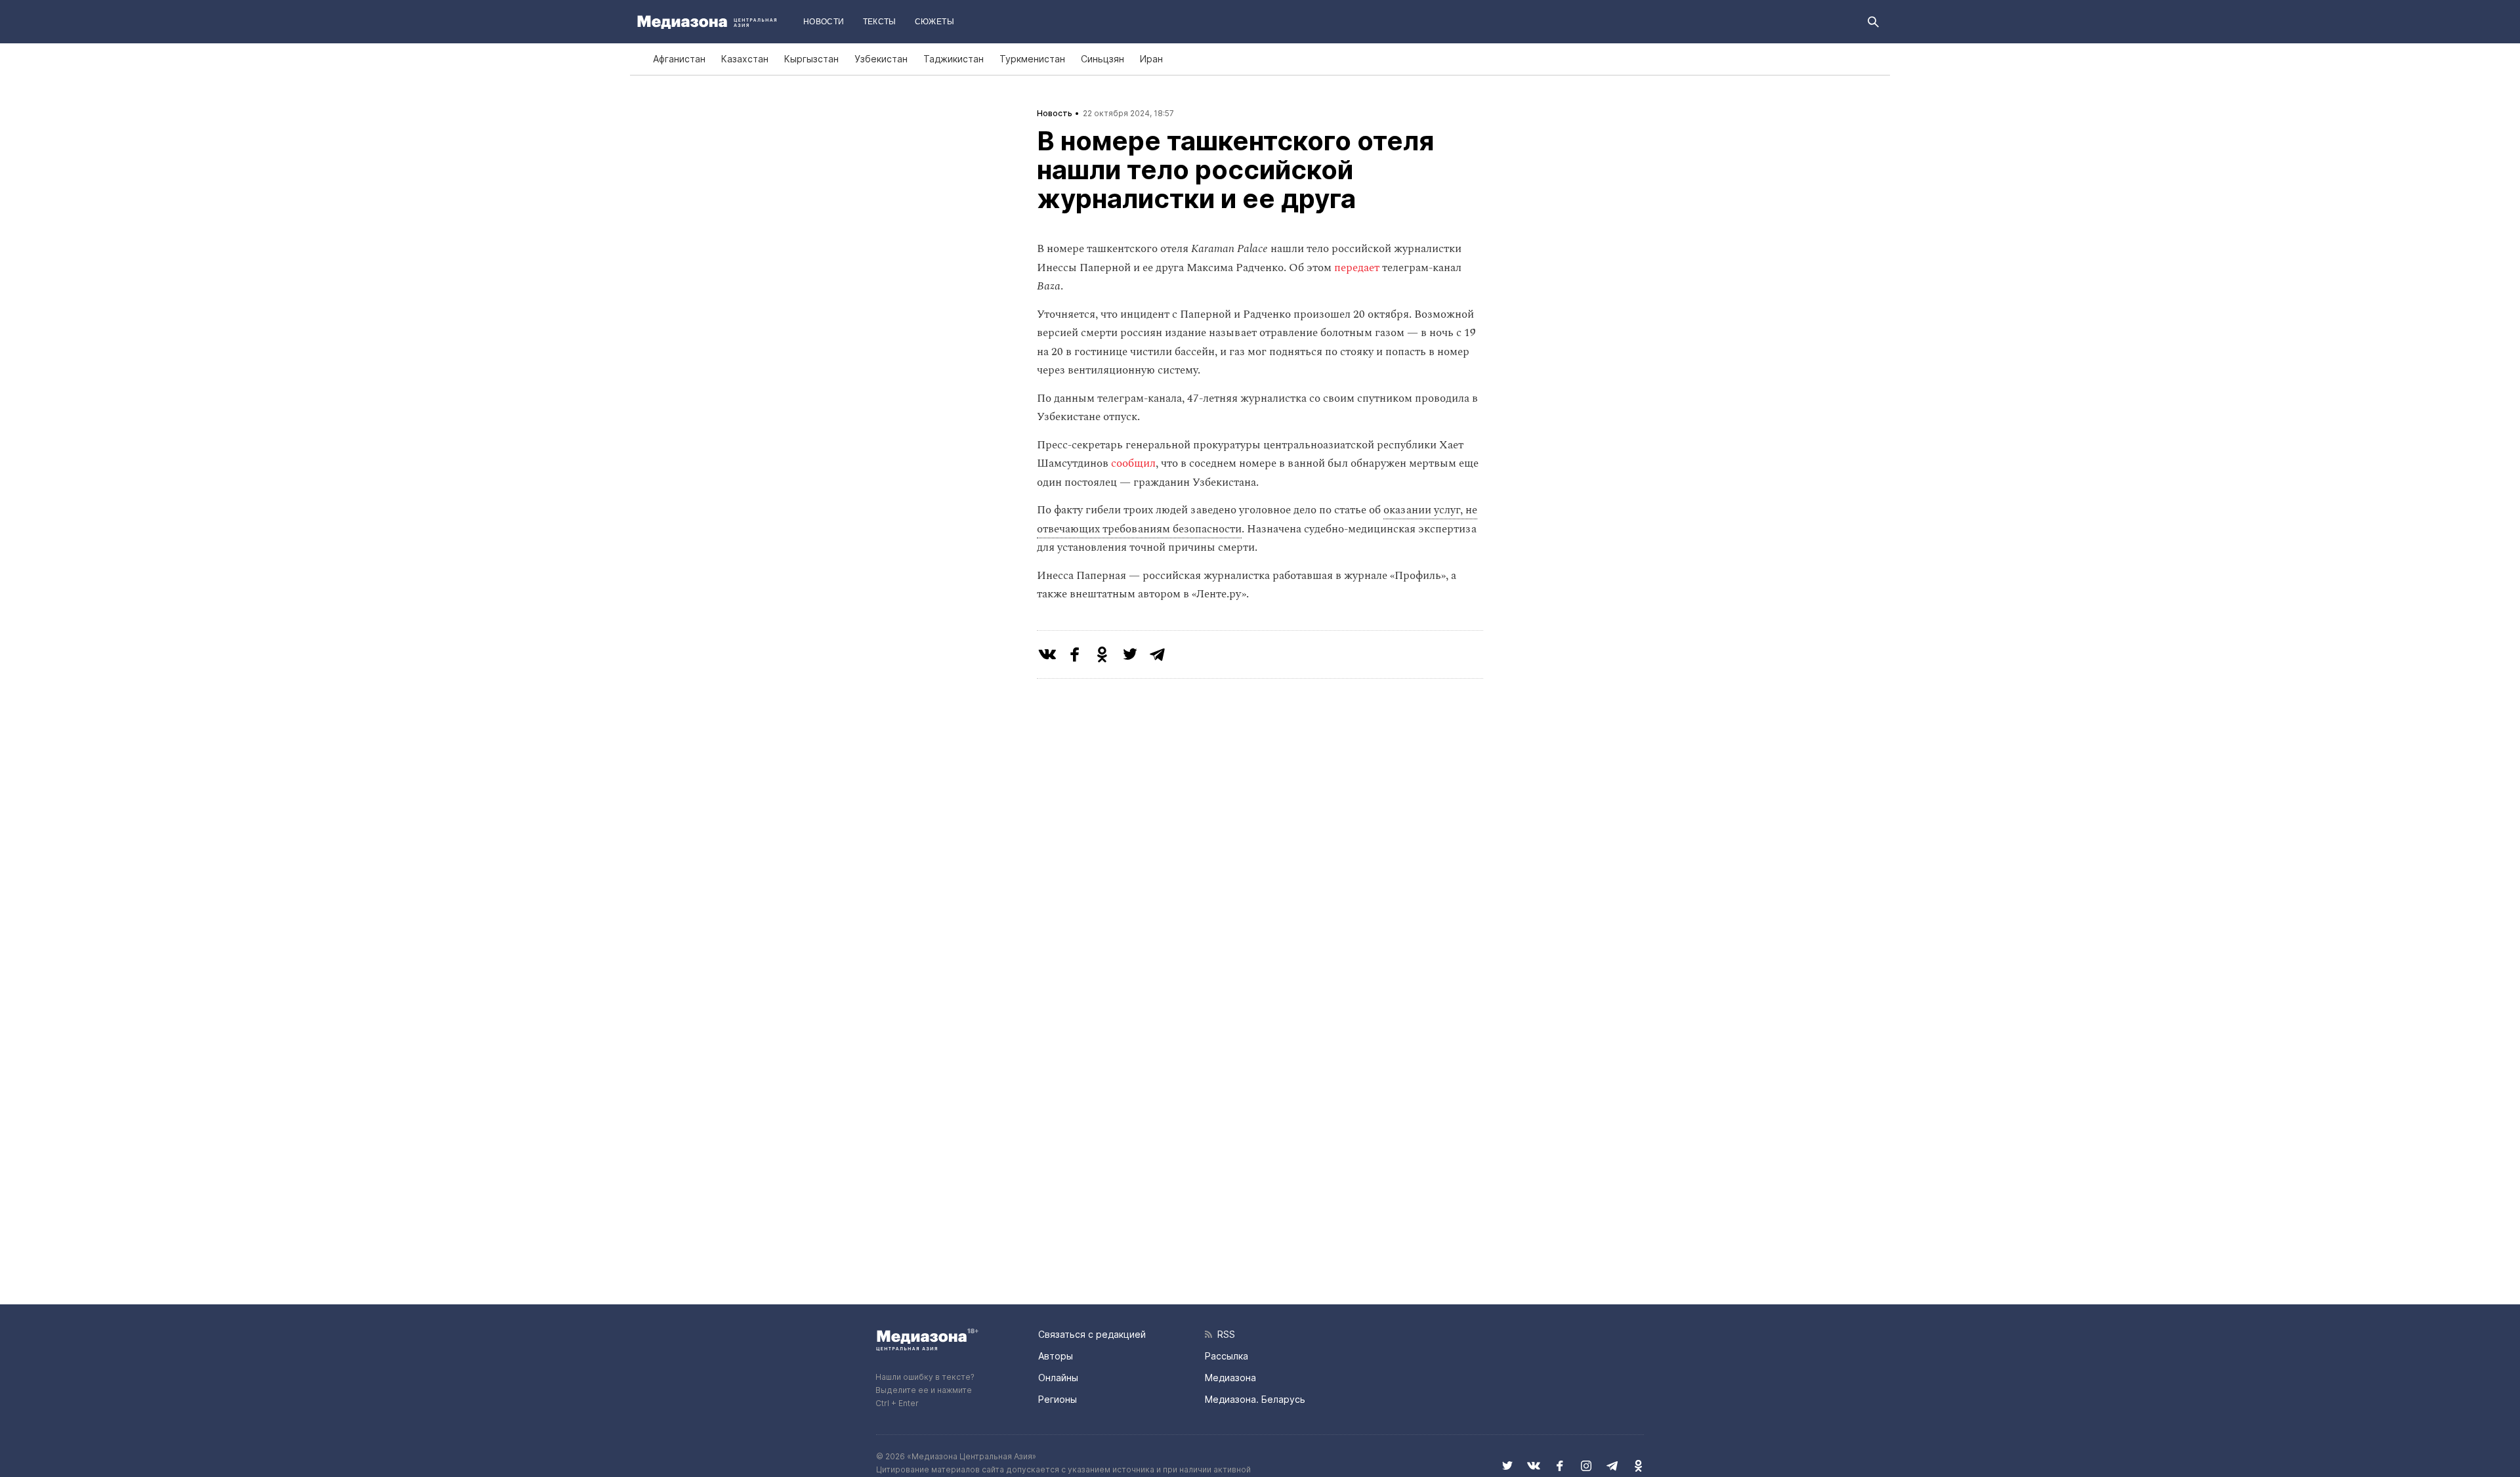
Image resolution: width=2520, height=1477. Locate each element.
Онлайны (1058, 1378)
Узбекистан (881, 59)
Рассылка (1227, 1356)
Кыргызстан (811, 59)
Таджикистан (954, 59)
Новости (824, 22)
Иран (1151, 59)
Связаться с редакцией (1092, 1334)
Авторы (1056, 1356)
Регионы (1058, 1399)
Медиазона (1230, 1378)
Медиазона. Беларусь (1255, 1399)
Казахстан (745, 59)
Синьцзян (1102, 59)
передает (1357, 268)
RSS (1224, 1334)
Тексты (880, 22)
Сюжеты (934, 22)
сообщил (1133, 463)
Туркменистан (1032, 59)
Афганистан (679, 59)
